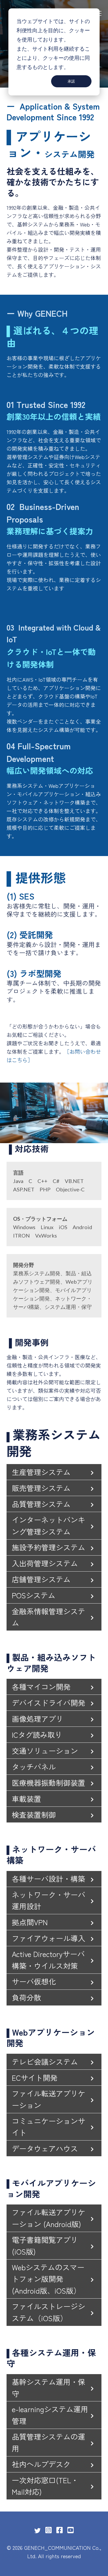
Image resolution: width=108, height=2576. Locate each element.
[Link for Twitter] (37, 2531)
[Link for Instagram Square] (48, 2530)
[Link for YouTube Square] (71, 2530)
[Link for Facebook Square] (60, 2530)
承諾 (71, 81)
